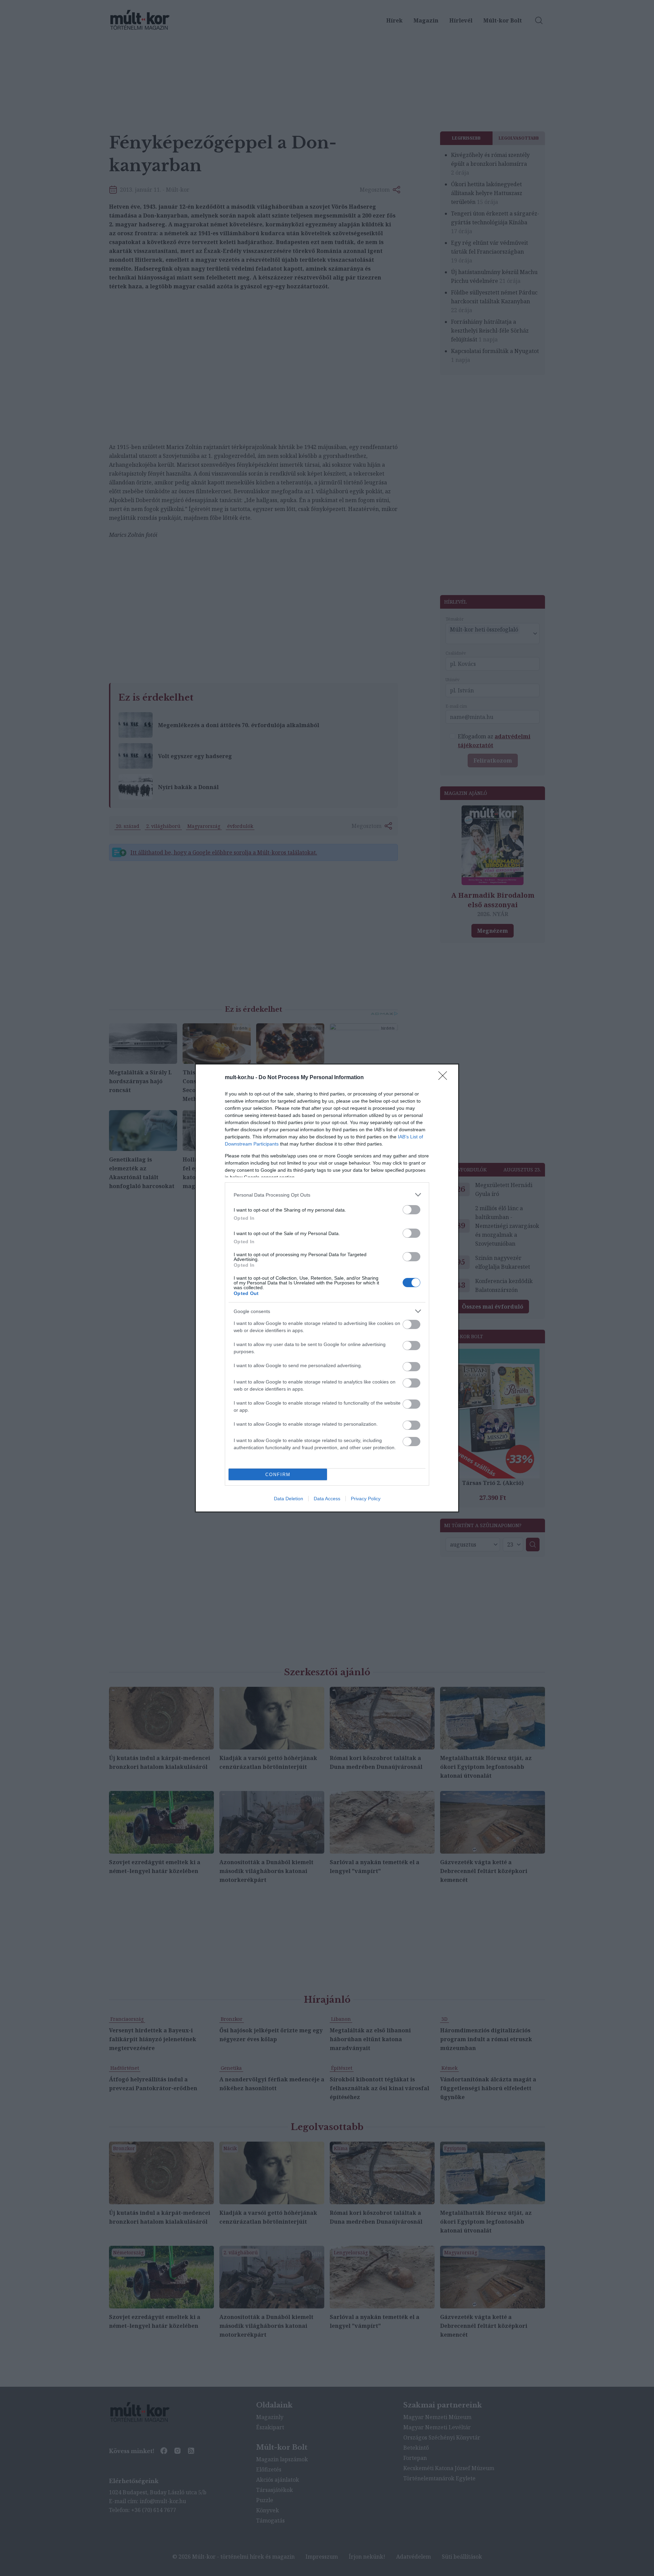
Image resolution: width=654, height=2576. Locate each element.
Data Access (327, 1499)
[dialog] (327, 1288)
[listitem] (327, 1195)
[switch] (411, 1210)
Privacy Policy (366, 1499)
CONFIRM (278, 1475)
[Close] (445, 1078)
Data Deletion (289, 1499)
